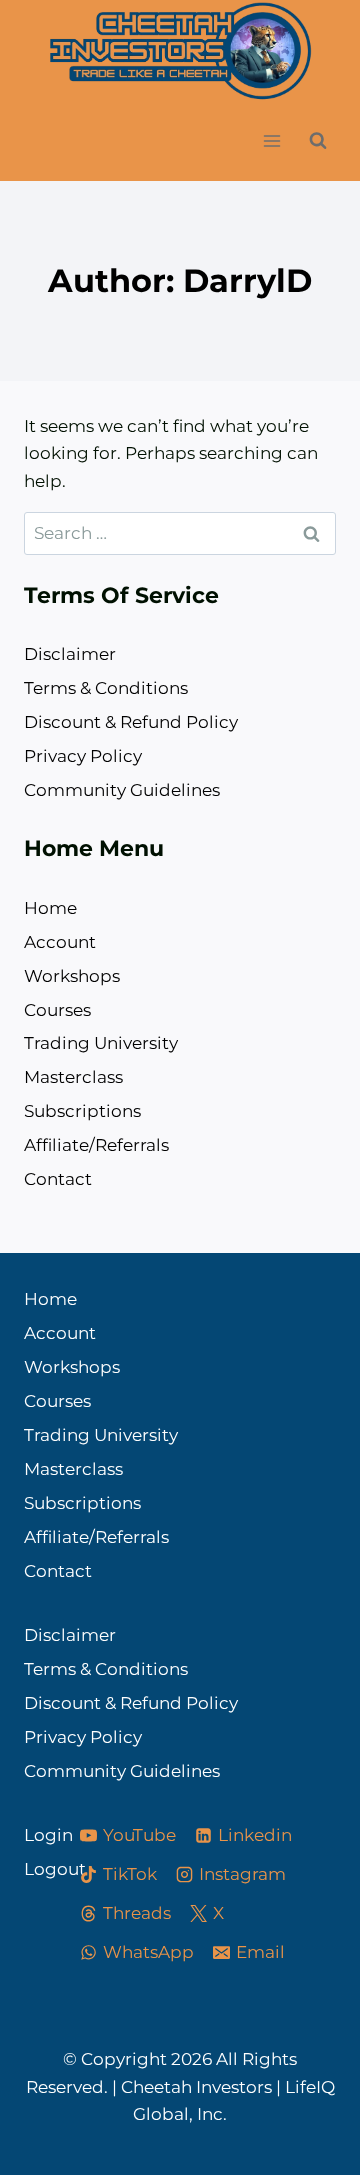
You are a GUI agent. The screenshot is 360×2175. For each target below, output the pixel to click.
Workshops (72, 976)
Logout (33, 1869)
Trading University (101, 1043)
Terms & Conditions (106, 688)
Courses (57, 1010)
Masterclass (73, 1077)
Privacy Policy (83, 756)
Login (33, 1835)
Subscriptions (82, 1111)
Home (50, 908)
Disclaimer (70, 654)
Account (60, 942)
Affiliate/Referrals (96, 1145)
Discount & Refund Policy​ (131, 722)
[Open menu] (271, 141)
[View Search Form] (318, 141)
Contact (58, 1179)
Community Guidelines (122, 790)
